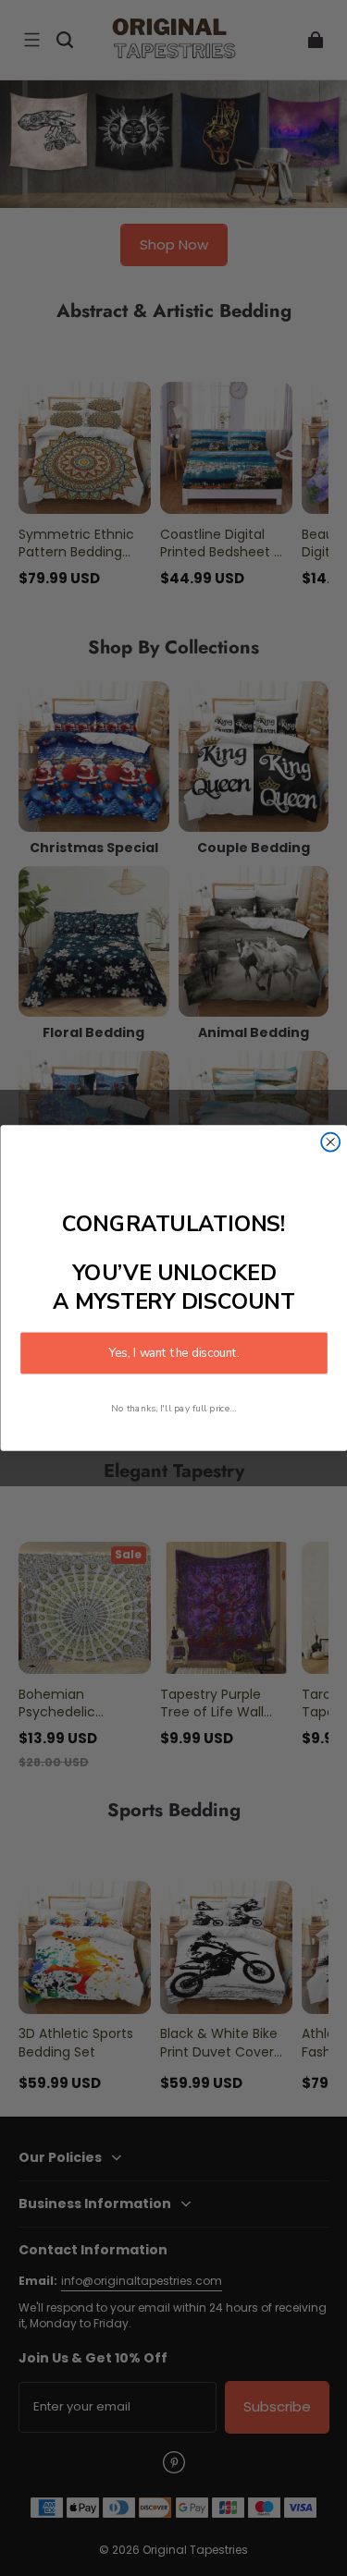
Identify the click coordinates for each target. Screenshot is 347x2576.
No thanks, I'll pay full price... (174, 1408)
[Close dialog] (330, 1142)
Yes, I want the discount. (174, 1353)
